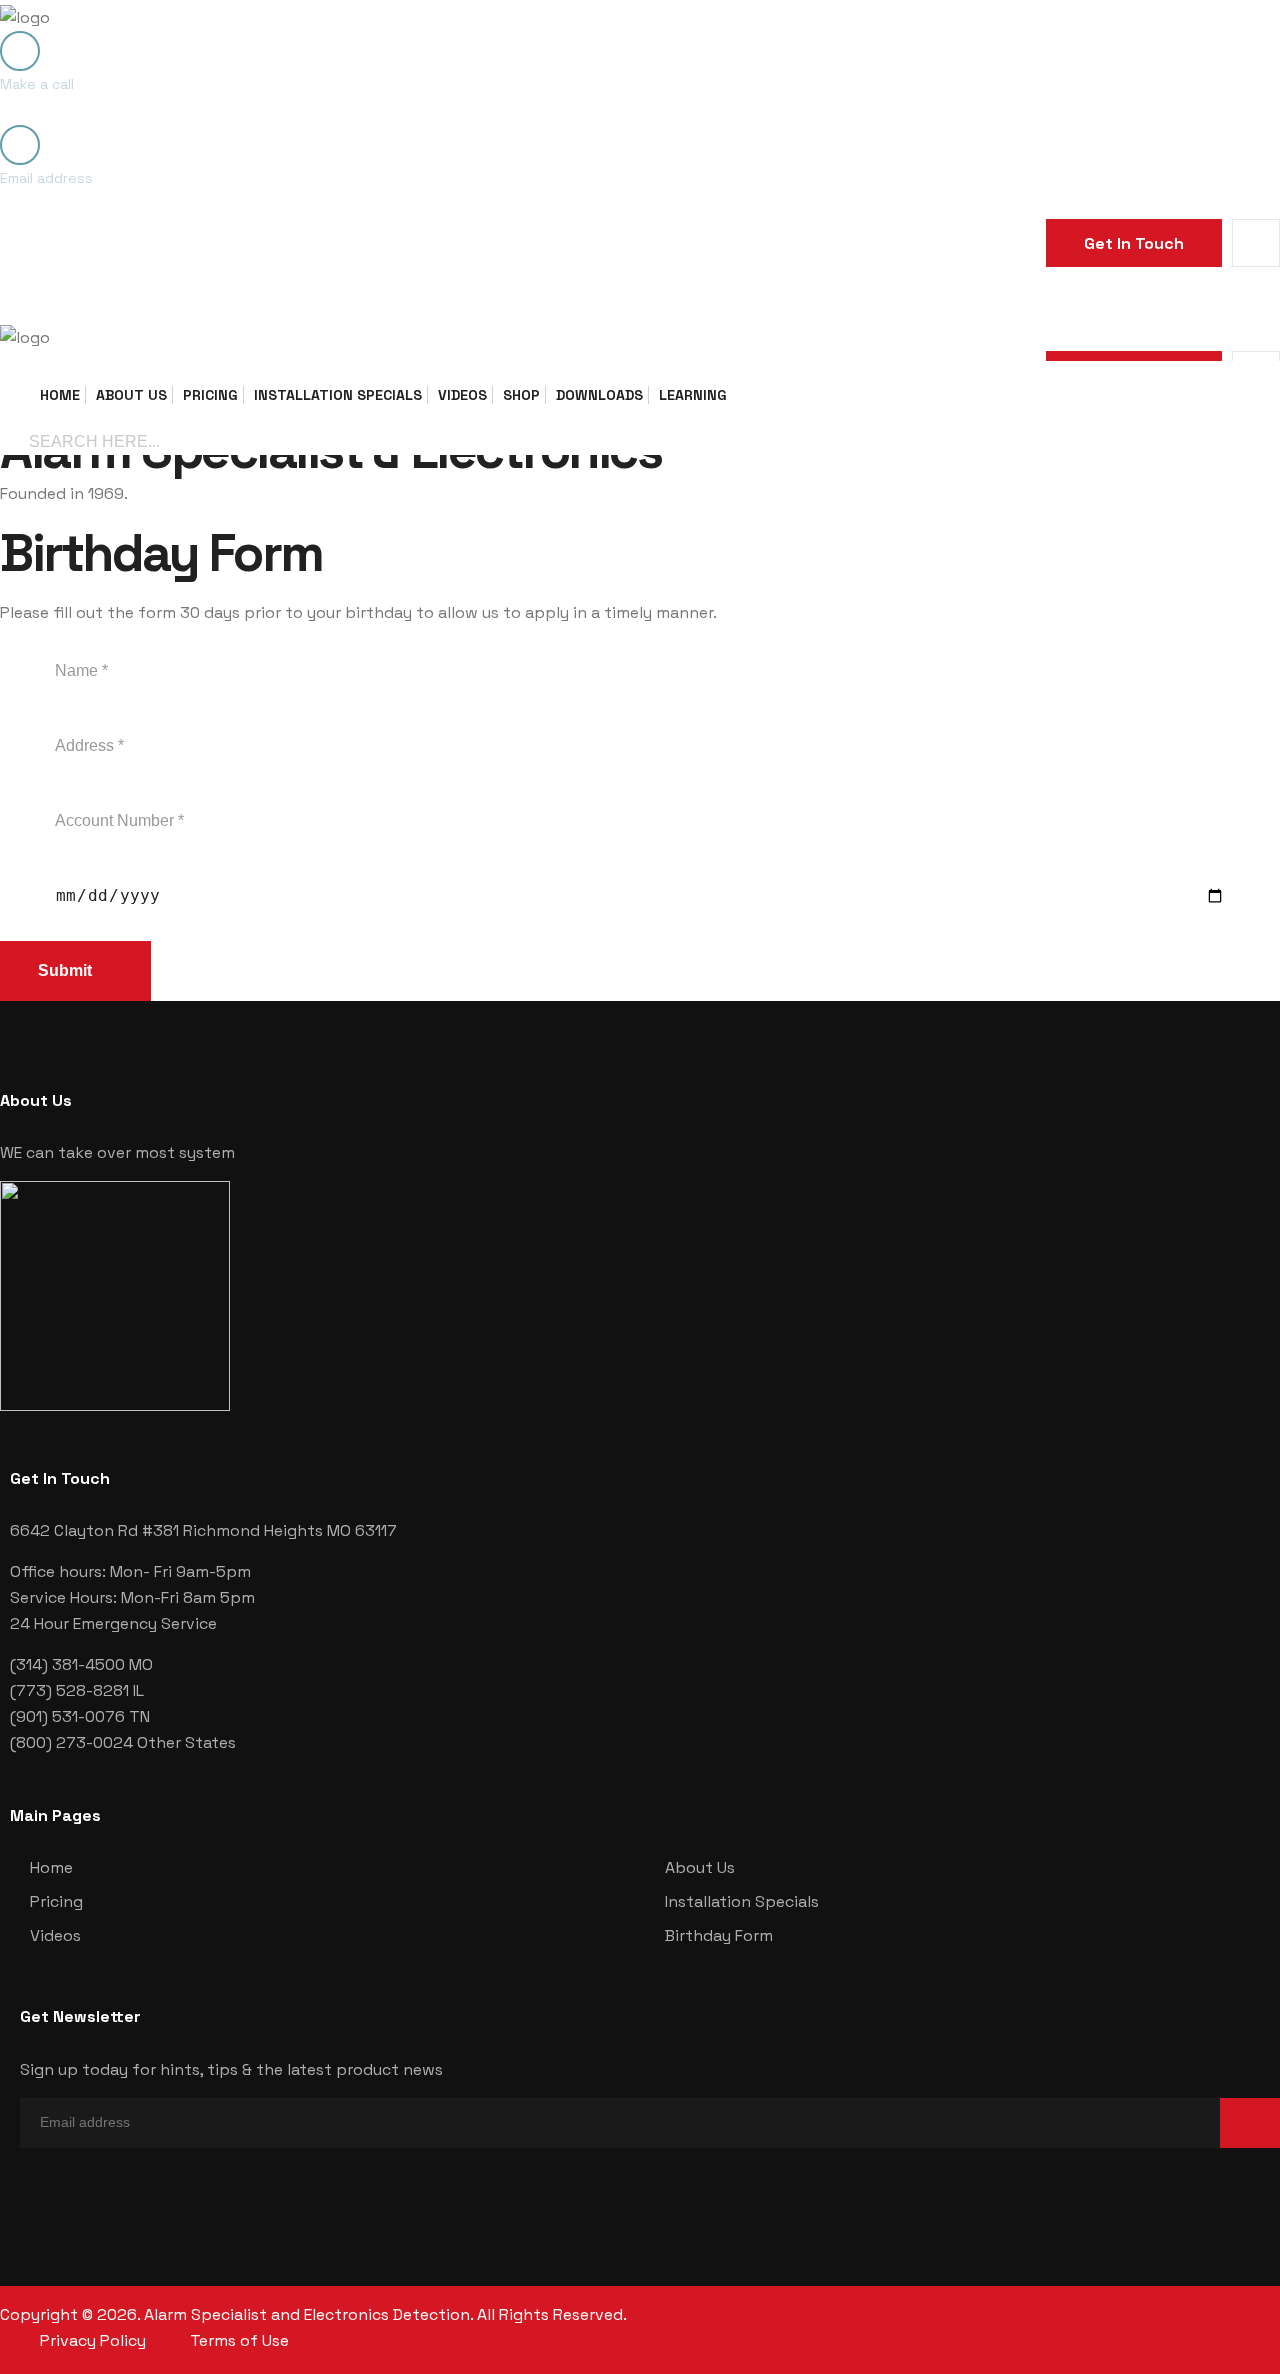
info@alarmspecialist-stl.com (143, 204)
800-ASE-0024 (71, 110)
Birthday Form (719, 1935)
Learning (693, 395)
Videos (462, 395)
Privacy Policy (93, 2340)
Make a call (37, 84)
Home (60, 395)
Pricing (210, 395)
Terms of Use (239, 2340)
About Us (131, 395)
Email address (46, 178)
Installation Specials (338, 395)
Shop (521, 395)
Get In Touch (1134, 243)
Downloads (599, 395)
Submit (67, 970)
